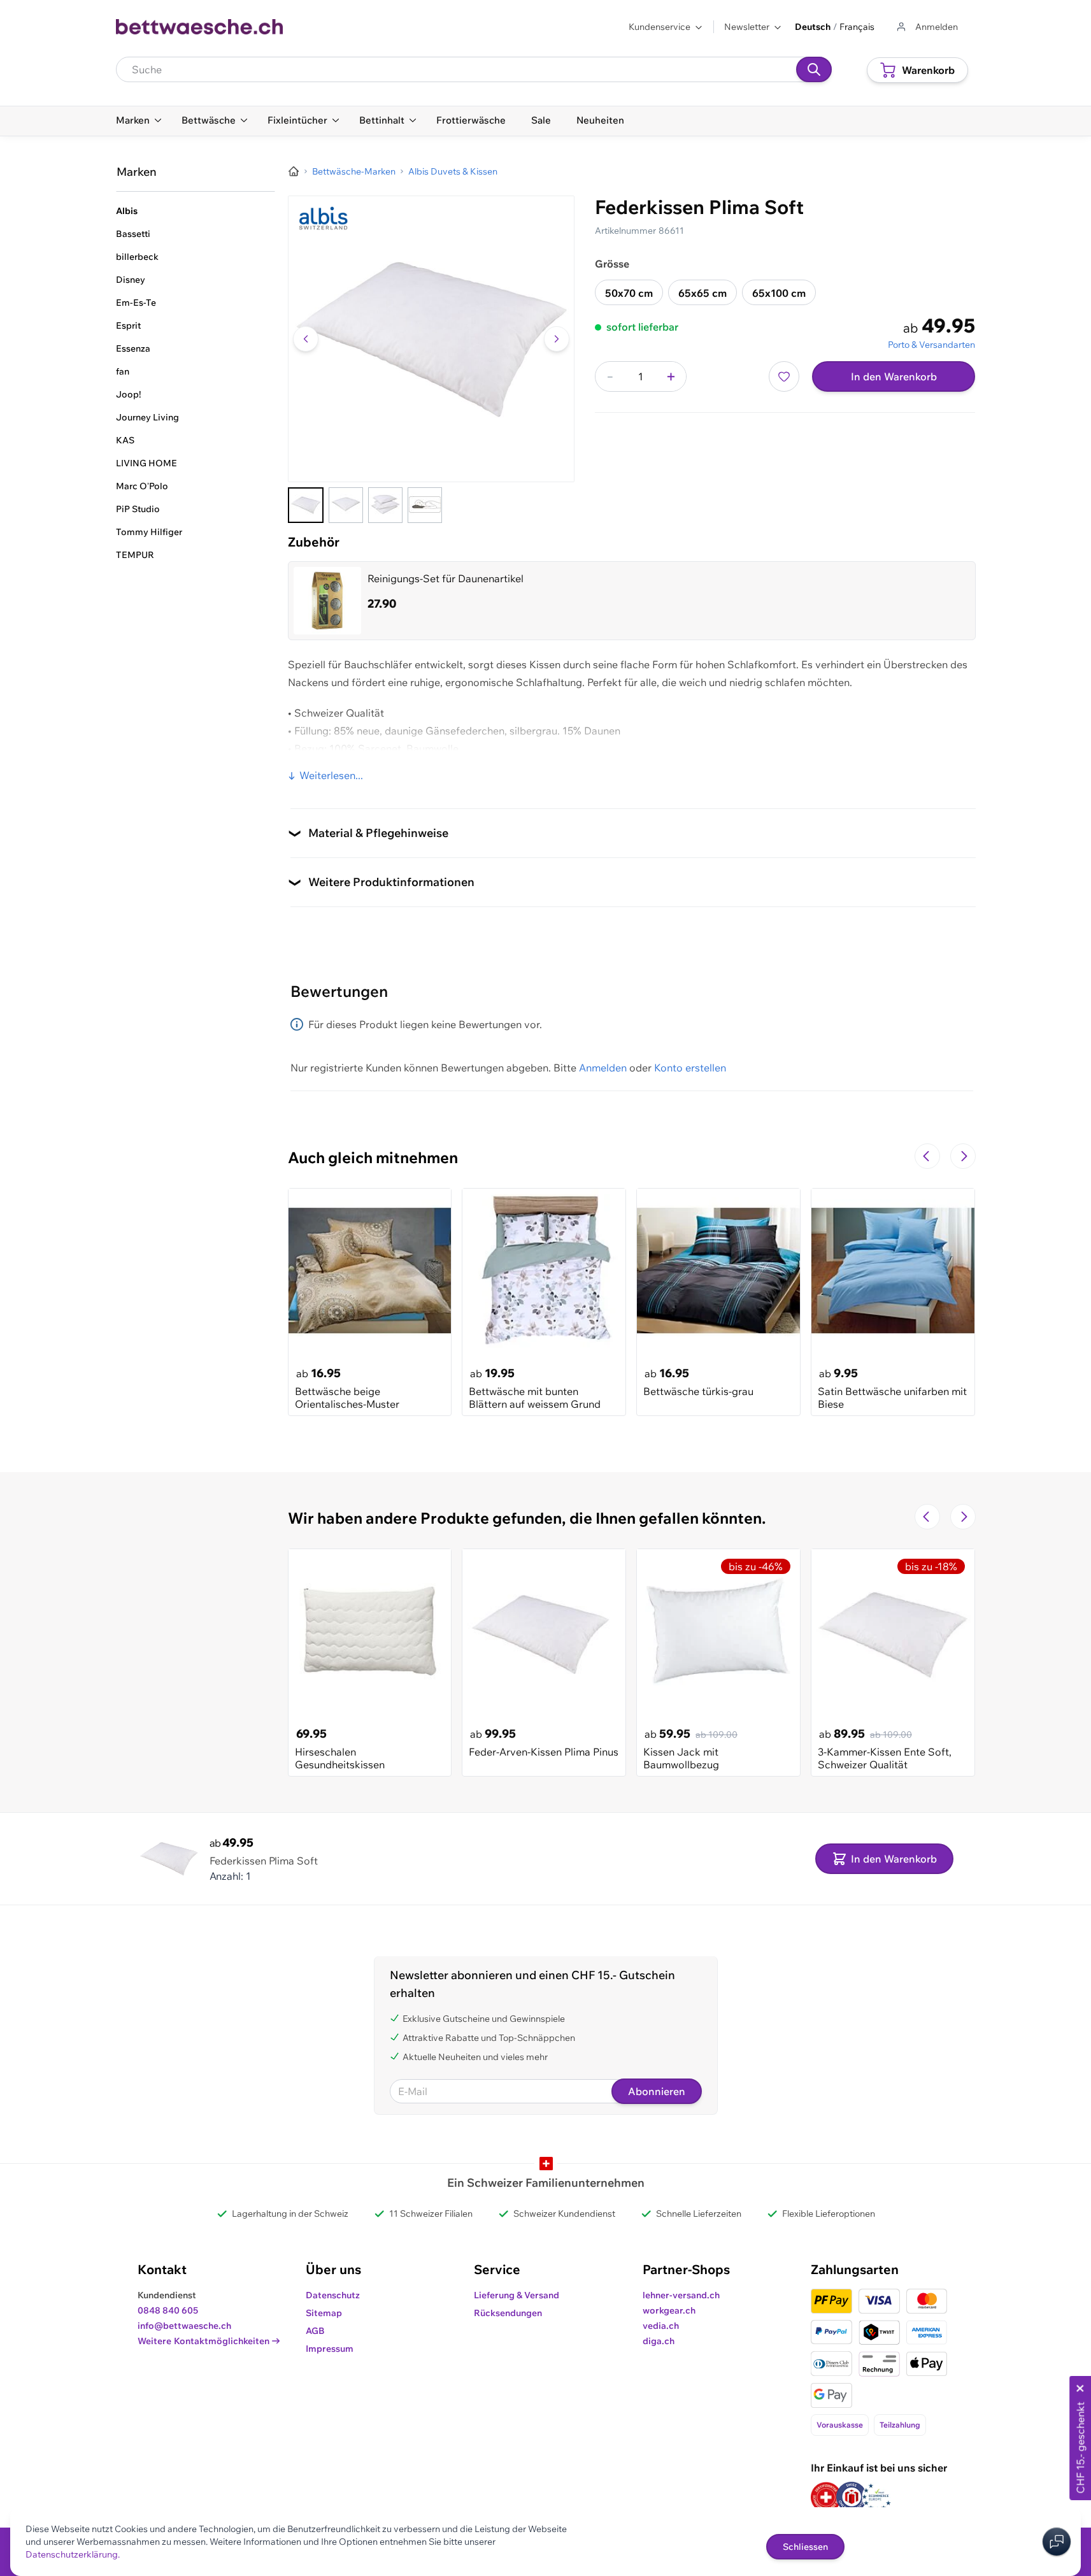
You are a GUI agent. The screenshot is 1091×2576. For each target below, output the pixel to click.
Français (857, 27)
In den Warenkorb (894, 376)
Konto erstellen (690, 1068)
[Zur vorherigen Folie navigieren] (927, 1156)
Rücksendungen (508, 2313)
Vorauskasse (840, 2425)
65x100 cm (779, 293)
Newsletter (747, 27)
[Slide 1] (306, 505)
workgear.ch (669, 2310)
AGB (315, 2331)
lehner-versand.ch (681, 2295)
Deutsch (813, 27)
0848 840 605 (168, 2310)
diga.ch (659, 2341)
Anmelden (603, 1068)
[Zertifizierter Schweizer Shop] (826, 2497)
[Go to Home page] (200, 27)
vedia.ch (661, 2326)
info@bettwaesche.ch (184, 2326)
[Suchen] (814, 69)
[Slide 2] (346, 505)
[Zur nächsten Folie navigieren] (963, 1156)
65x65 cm (702, 293)
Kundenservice (660, 27)
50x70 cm (629, 293)
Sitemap (324, 2313)
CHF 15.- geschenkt (1080, 2448)
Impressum (330, 2349)
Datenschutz (333, 2295)
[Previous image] (306, 339)
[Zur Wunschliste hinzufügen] (784, 376)
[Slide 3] (385, 505)
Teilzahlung (900, 2425)
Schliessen (805, 2547)
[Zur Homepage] (294, 171)
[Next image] (557, 339)
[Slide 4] (425, 505)
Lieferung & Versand (517, 2295)
